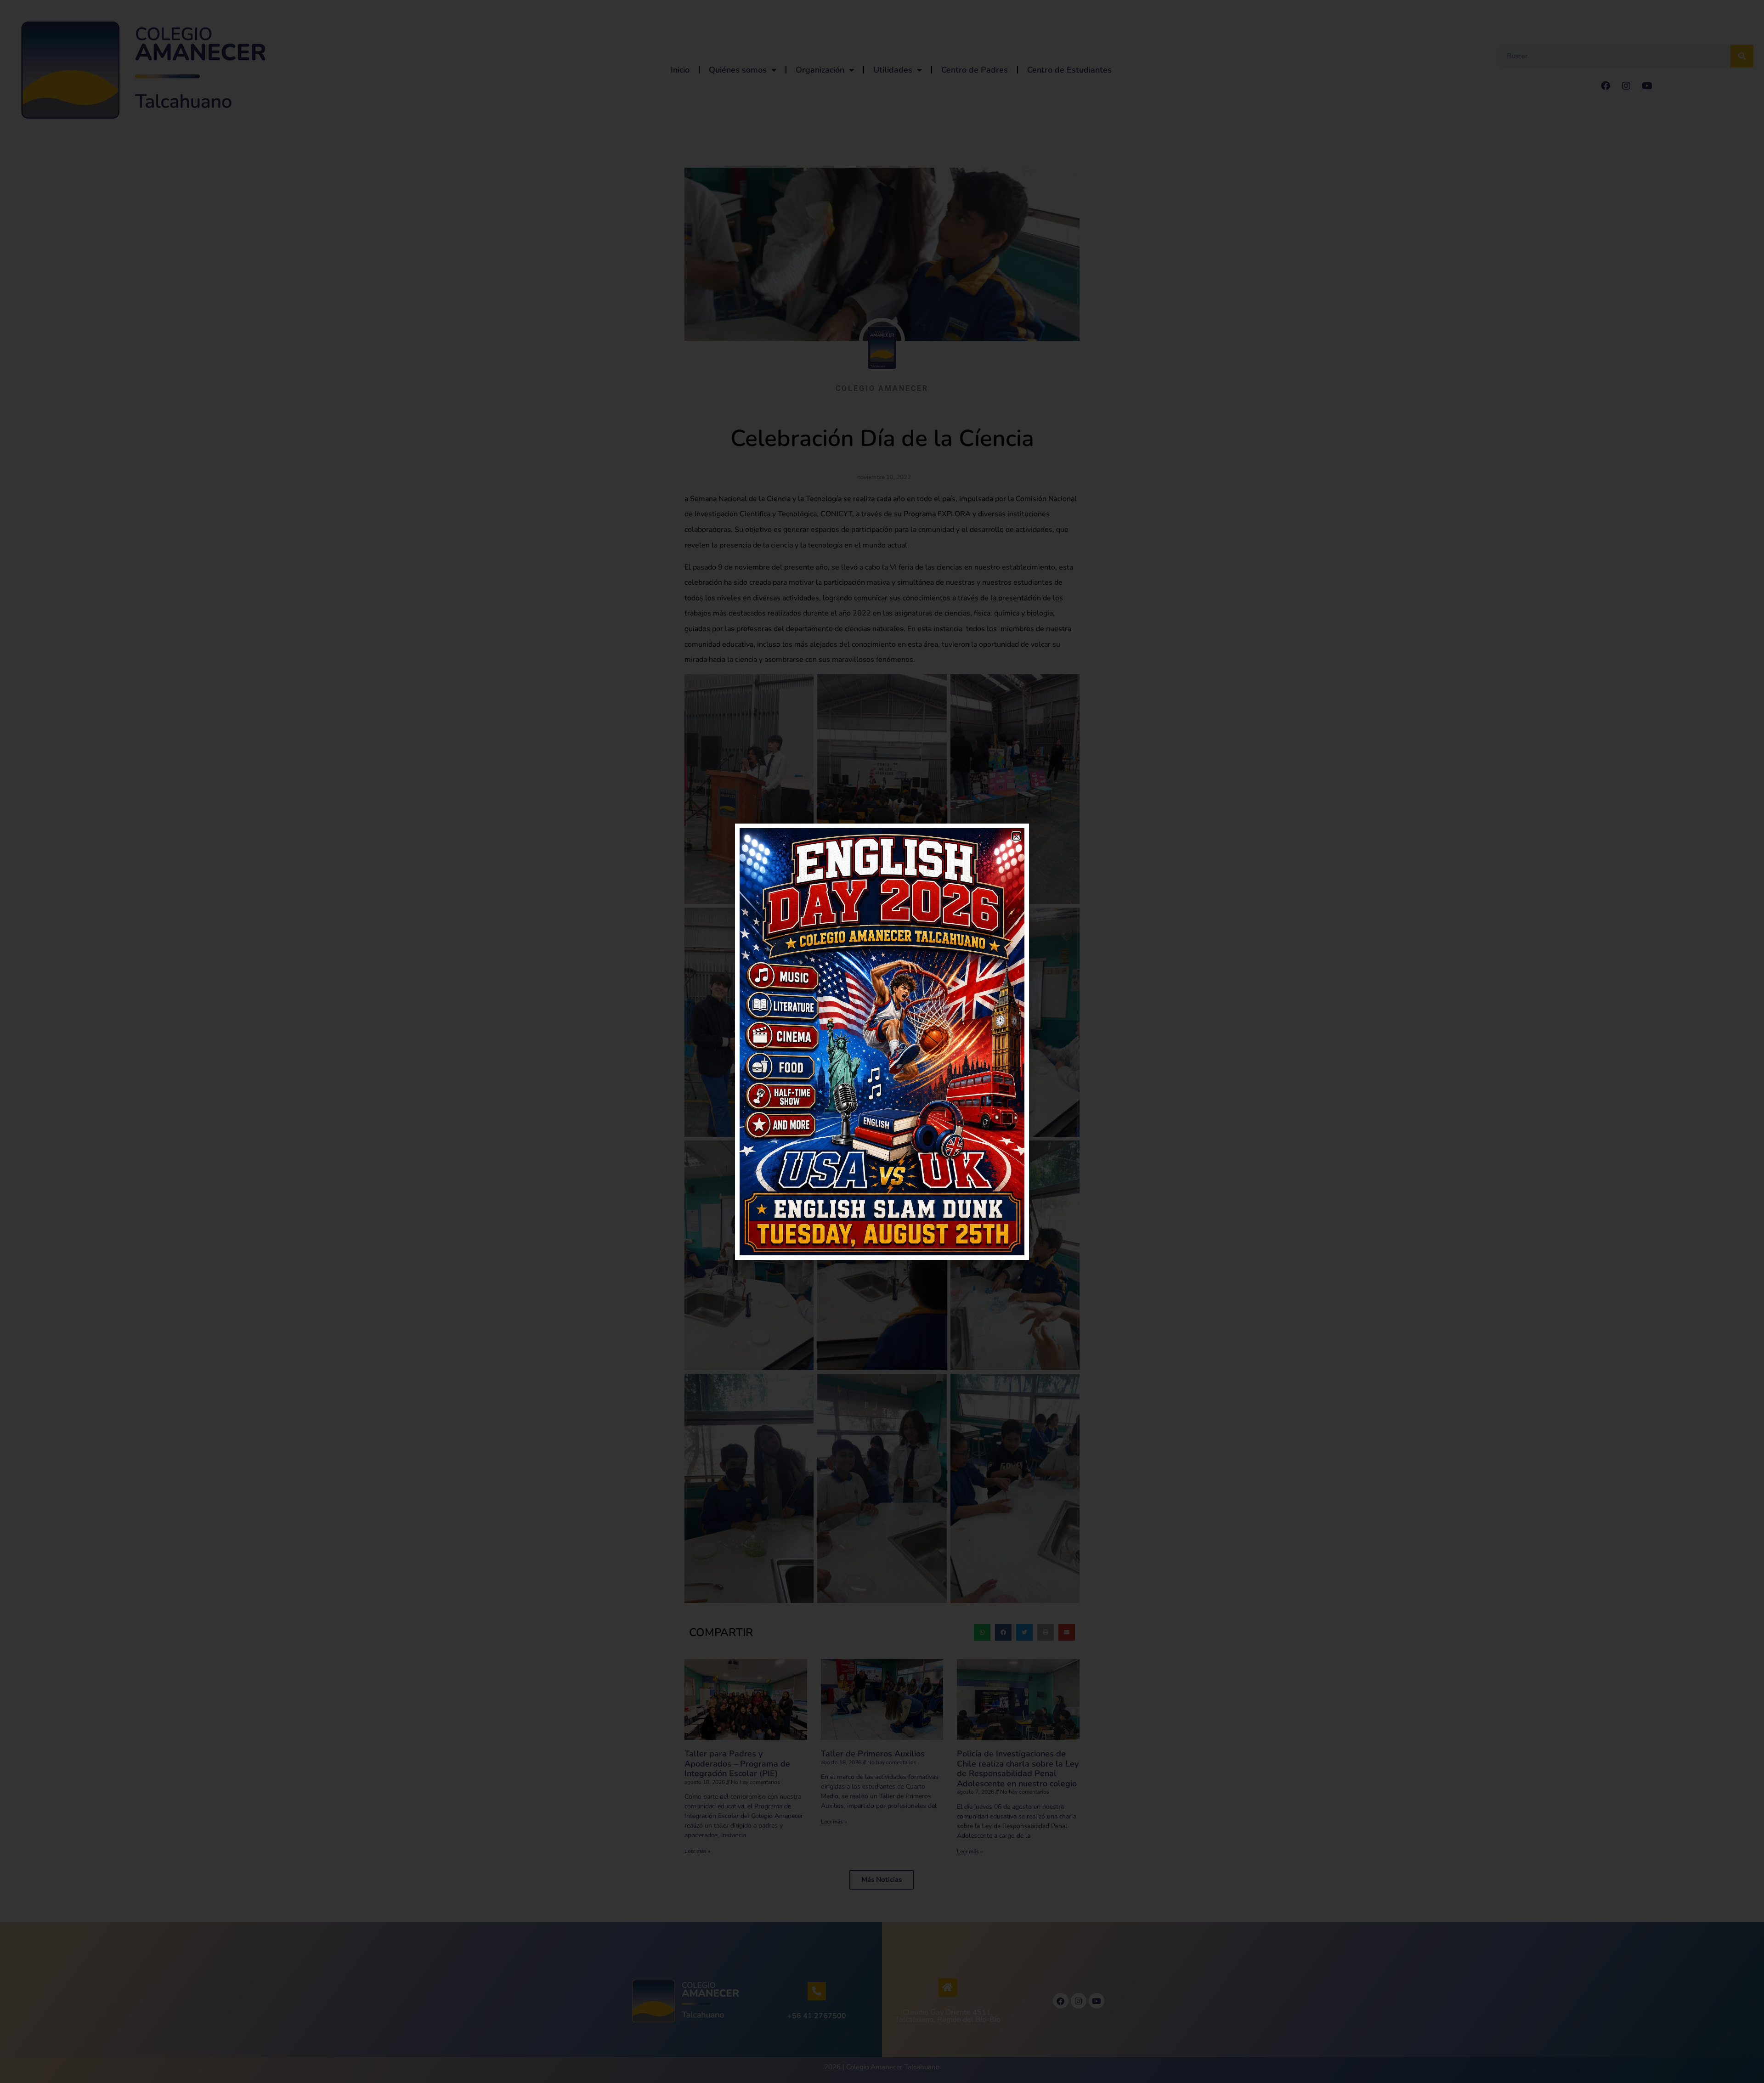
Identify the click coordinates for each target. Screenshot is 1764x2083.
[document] (882, 1041)
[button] (1016, 836)
